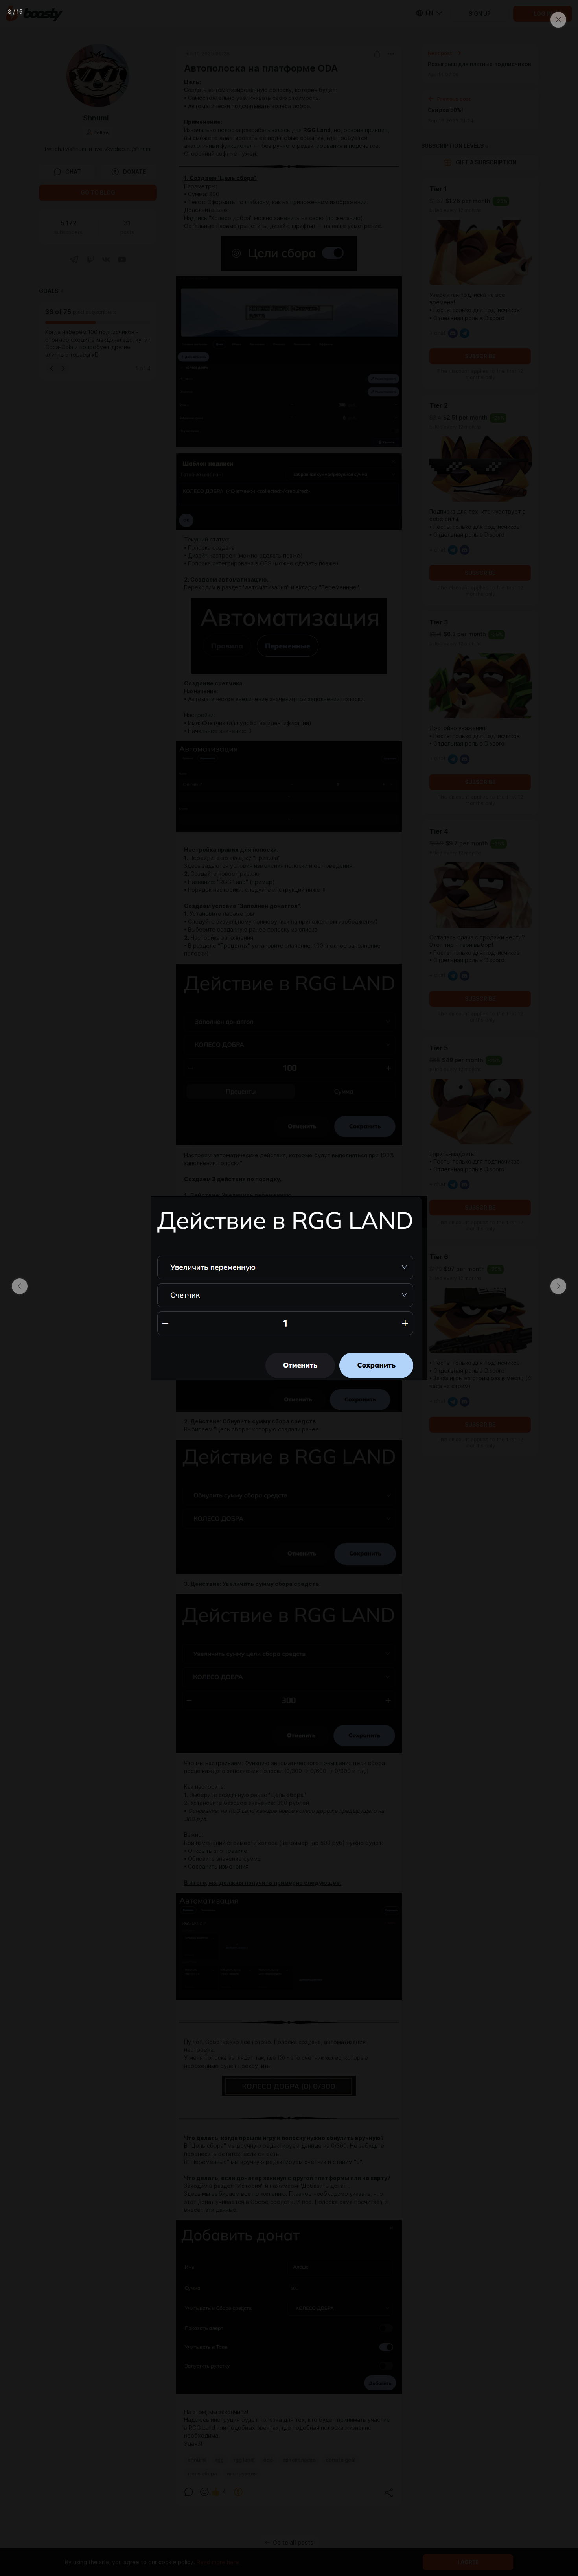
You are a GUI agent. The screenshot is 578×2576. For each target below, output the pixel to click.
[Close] (558, 20)
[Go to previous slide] (20, 1286)
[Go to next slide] (558, 1286)
